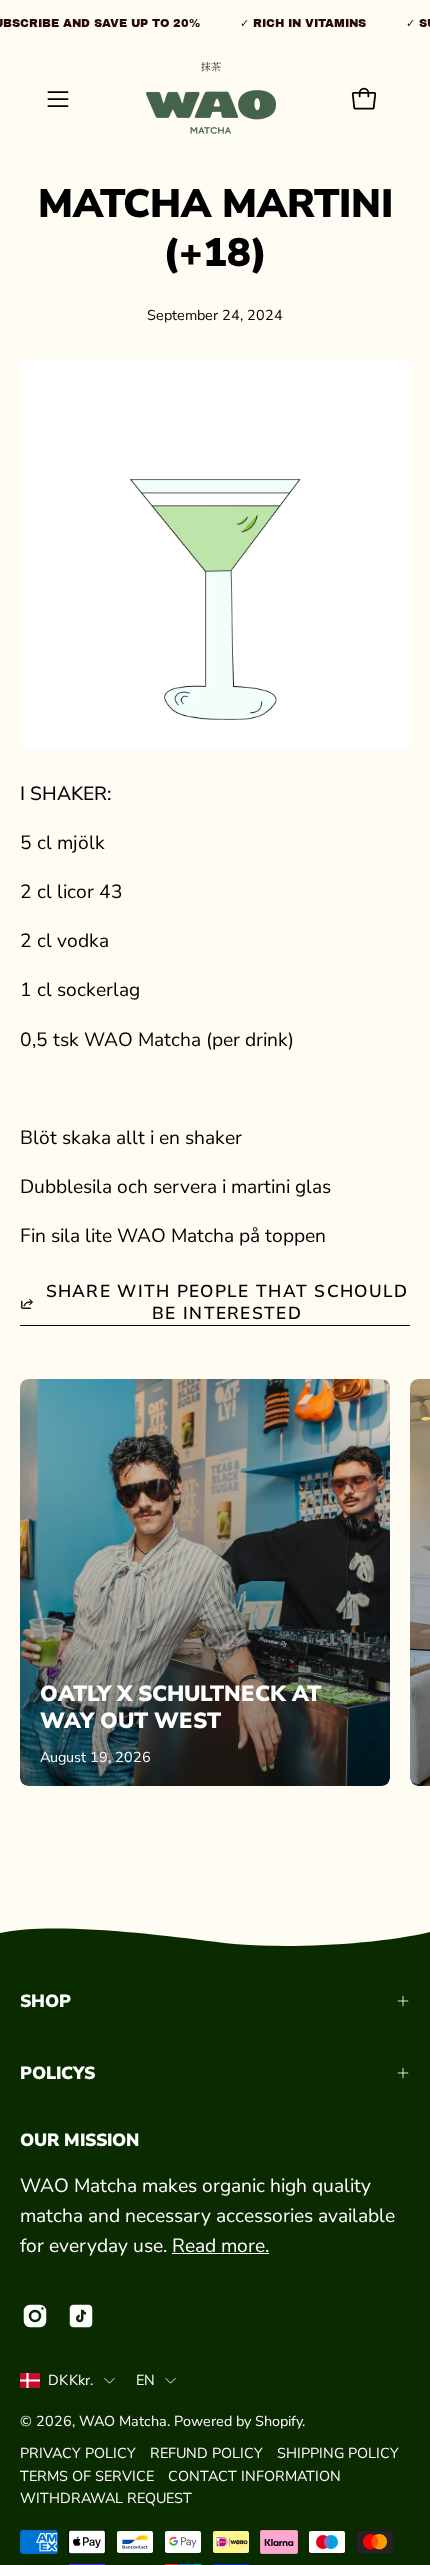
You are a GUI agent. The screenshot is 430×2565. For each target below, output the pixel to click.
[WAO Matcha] (211, 99)
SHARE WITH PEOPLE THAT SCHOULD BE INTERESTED (227, 1302)
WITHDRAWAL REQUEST (106, 2498)
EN (146, 2380)
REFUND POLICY (206, 2453)
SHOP (45, 2001)
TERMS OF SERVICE (87, 2476)
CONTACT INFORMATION (254, 2476)
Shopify (278, 2421)
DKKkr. (71, 2380)
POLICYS (57, 2073)
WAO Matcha (123, 2421)
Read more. (220, 2246)
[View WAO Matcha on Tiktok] (81, 2316)
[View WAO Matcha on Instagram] (35, 2316)
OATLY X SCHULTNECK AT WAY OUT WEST (180, 1708)
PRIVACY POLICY (78, 2453)
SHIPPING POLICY (338, 2453)
